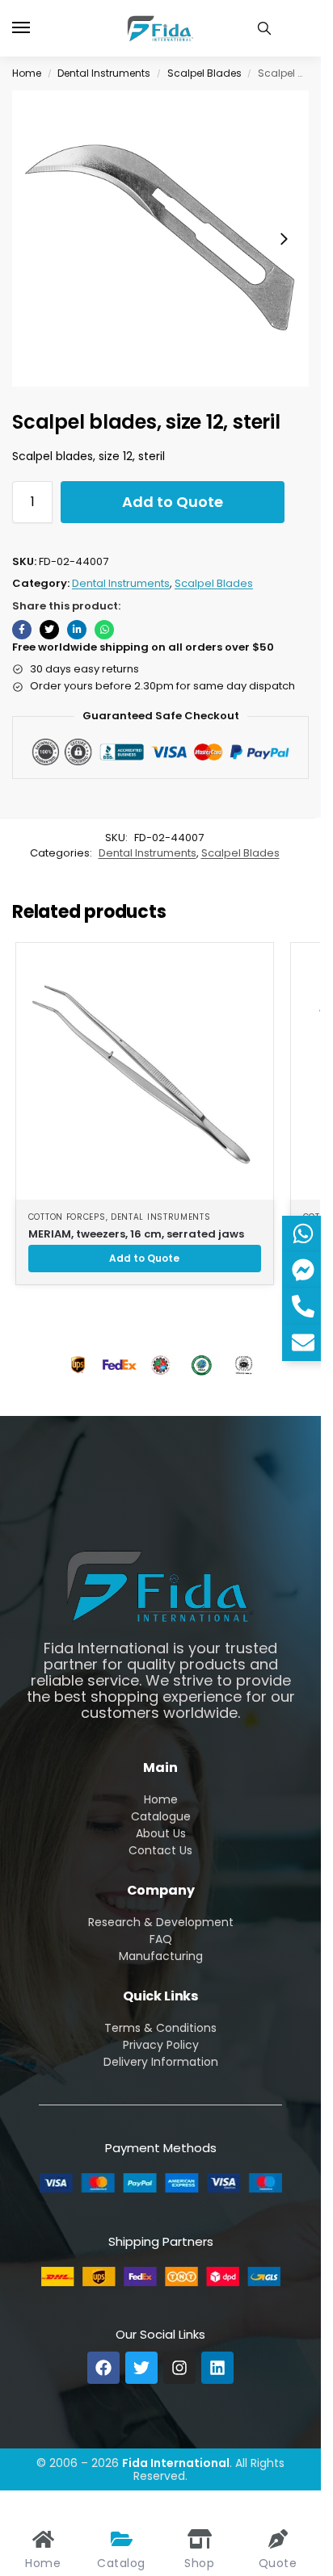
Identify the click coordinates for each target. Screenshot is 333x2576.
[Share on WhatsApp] (104, 630)
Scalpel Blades (204, 73)
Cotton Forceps (67, 1217)
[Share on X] (49, 630)
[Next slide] (284, 239)
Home (27, 73)
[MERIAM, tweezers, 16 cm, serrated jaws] (145, 1071)
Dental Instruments (104, 73)
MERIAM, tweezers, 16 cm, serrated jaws (136, 1234)
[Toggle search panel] (264, 28)
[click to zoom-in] (160, 239)
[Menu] (36, 28)
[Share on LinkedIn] (77, 630)
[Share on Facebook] (22, 630)
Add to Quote (173, 502)
